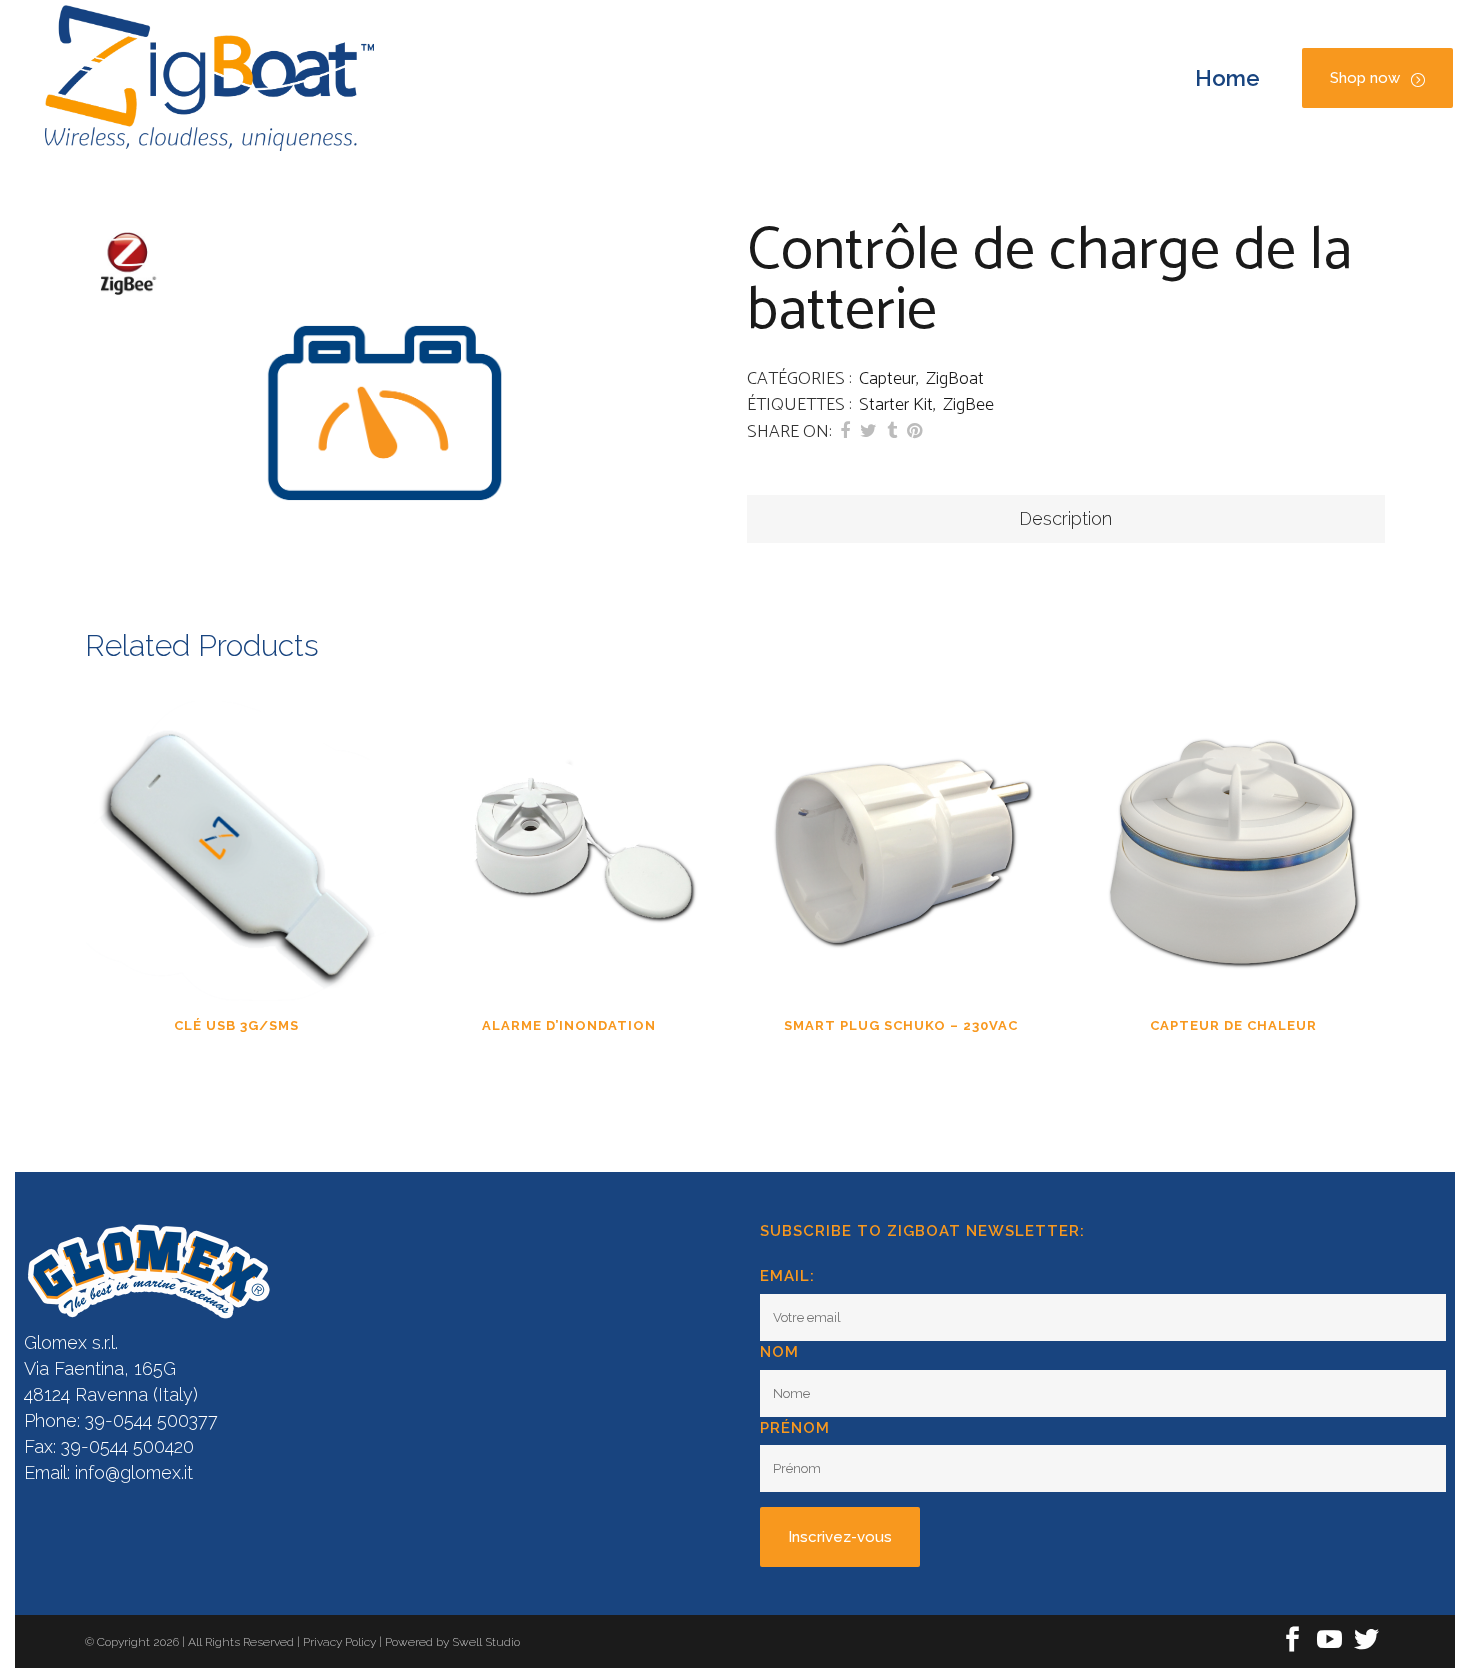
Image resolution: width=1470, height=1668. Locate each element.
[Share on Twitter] (868, 430)
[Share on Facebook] (845, 430)
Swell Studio (486, 1642)
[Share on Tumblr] (892, 430)
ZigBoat (955, 379)
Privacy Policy (341, 1642)
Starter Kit (896, 405)
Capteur (887, 379)
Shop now (1365, 78)
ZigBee (968, 405)
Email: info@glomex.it (108, 1472)
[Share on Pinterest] (914, 430)
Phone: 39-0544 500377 (121, 1420)
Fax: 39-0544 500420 (109, 1446)
